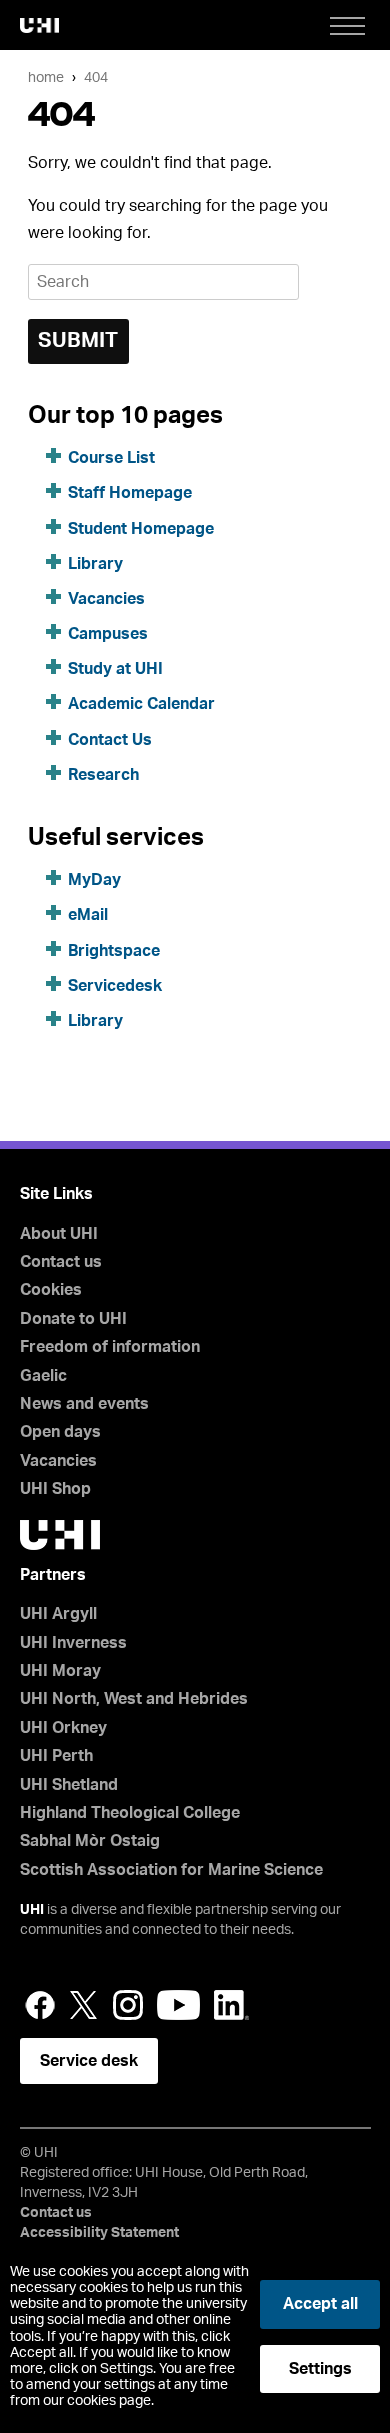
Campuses (108, 634)
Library (95, 564)
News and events (84, 1404)
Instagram (128, 2005)
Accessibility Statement (99, 2233)
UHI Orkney (63, 1728)
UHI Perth (56, 1756)
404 (96, 77)
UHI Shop (55, 1489)
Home (46, 77)
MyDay (94, 880)
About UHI (59, 1234)
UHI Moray (60, 1671)
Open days (60, 1432)
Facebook (40, 2005)
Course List (111, 458)
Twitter (84, 2005)
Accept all (320, 2304)
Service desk (89, 2061)
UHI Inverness (73, 1643)
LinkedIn (231, 2005)
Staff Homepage (130, 493)
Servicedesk (115, 986)
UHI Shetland (69, 1785)
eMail (88, 915)
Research (103, 775)
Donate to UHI (73, 1319)
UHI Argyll (58, 1614)
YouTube (178, 2005)
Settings (320, 2369)
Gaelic (43, 1376)
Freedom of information (110, 1347)
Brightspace (114, 951)
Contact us (61, 1262)
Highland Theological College (130, 1813)
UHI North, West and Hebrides (134, 1699)
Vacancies (106, 599)
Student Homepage (141, 529)
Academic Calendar (141, 704)
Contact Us (110, 740)
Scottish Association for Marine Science (171, 1870)
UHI (32, 1910)
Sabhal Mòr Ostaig (90, 1841)
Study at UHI (115, 669)
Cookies (51, 1290)
